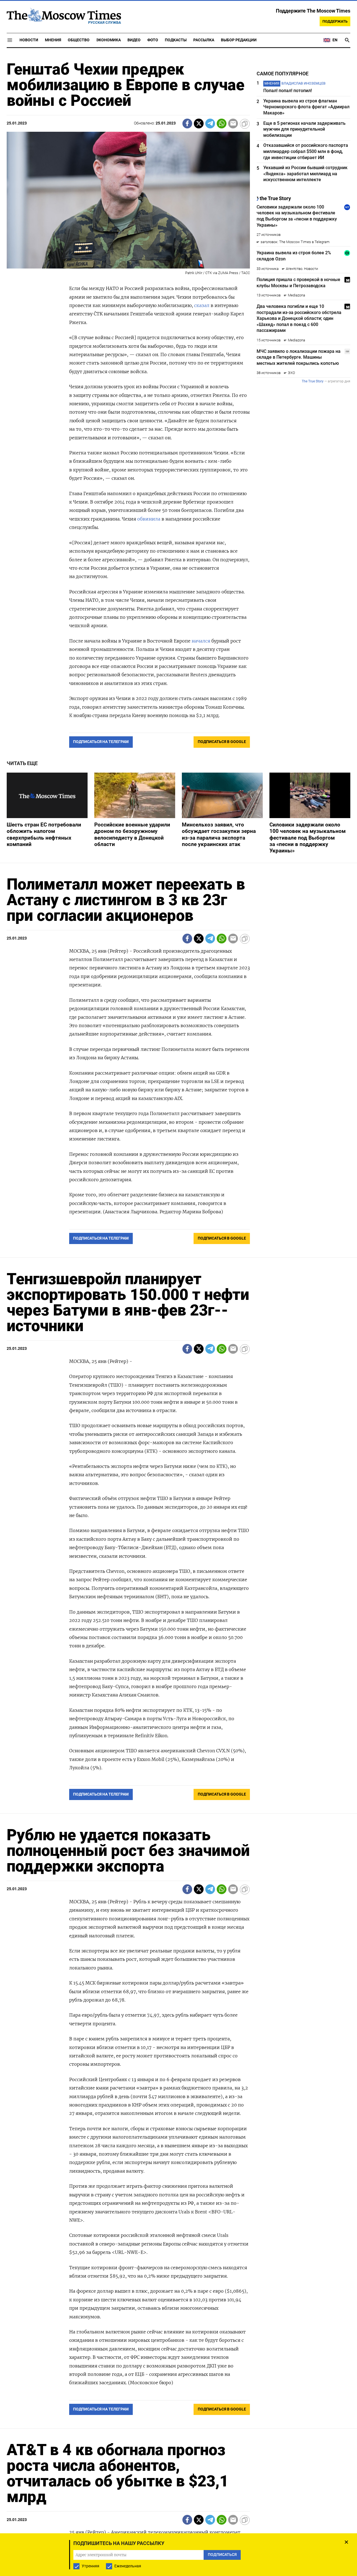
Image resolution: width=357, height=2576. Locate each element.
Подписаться (178, 1321)
